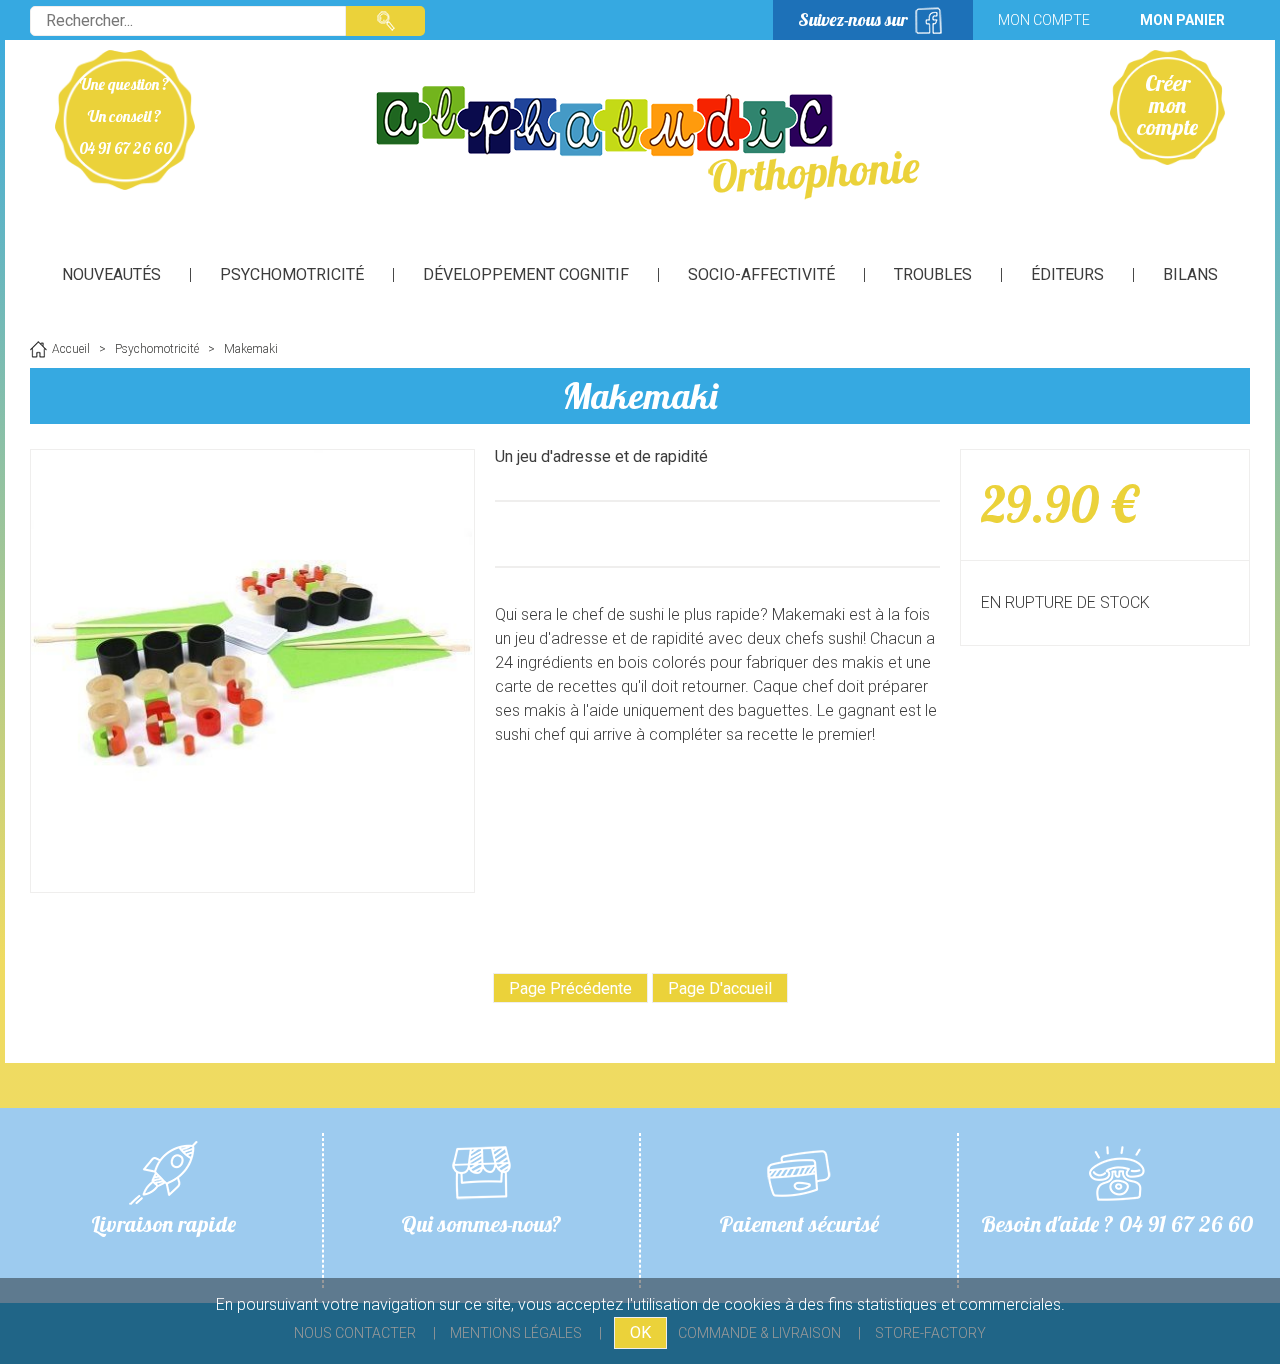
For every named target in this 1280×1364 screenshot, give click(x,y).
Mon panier (1182, 20)
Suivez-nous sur (853, 19)
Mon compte (1044, 20)
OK (640, 1332)
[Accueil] (640, 140)
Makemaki (640, 395)
